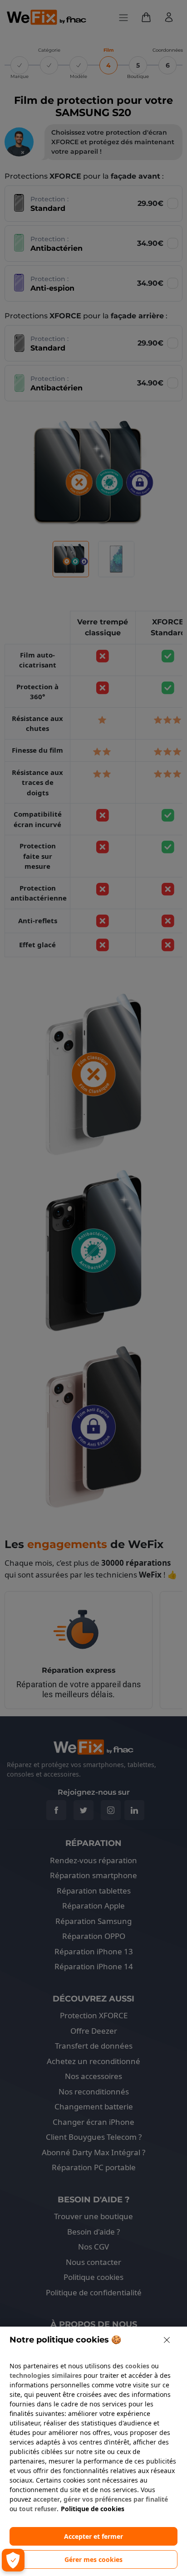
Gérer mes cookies (93, 2559)
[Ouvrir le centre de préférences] (13, 2560)
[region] (93, 2451)
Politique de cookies (93, 2509)
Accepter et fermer (93, 2536)
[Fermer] (167, 2340)
